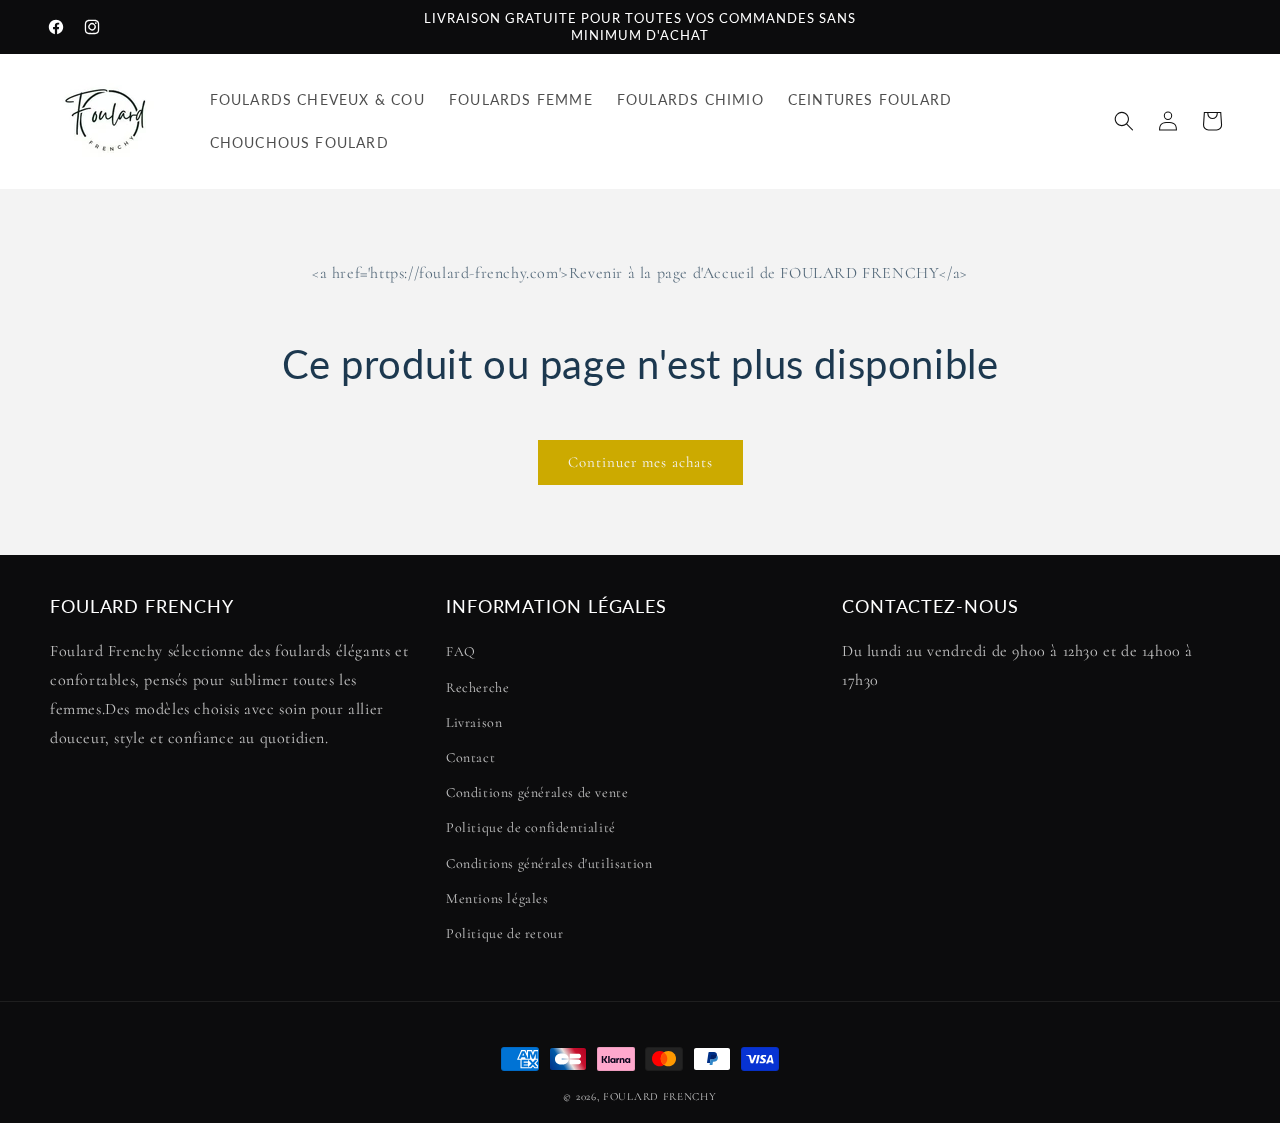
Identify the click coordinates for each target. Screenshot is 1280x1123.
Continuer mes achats (640, 462)
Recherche (477, 687)
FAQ (461, 652)
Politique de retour (504, 933)
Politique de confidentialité (531, 828)
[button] (1124, 121)
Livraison (474, 722)
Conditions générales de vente (537, 792)
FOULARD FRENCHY (660, 1096)
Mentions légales (497, 898)
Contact (470, 757)
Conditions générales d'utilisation (549, 863)
